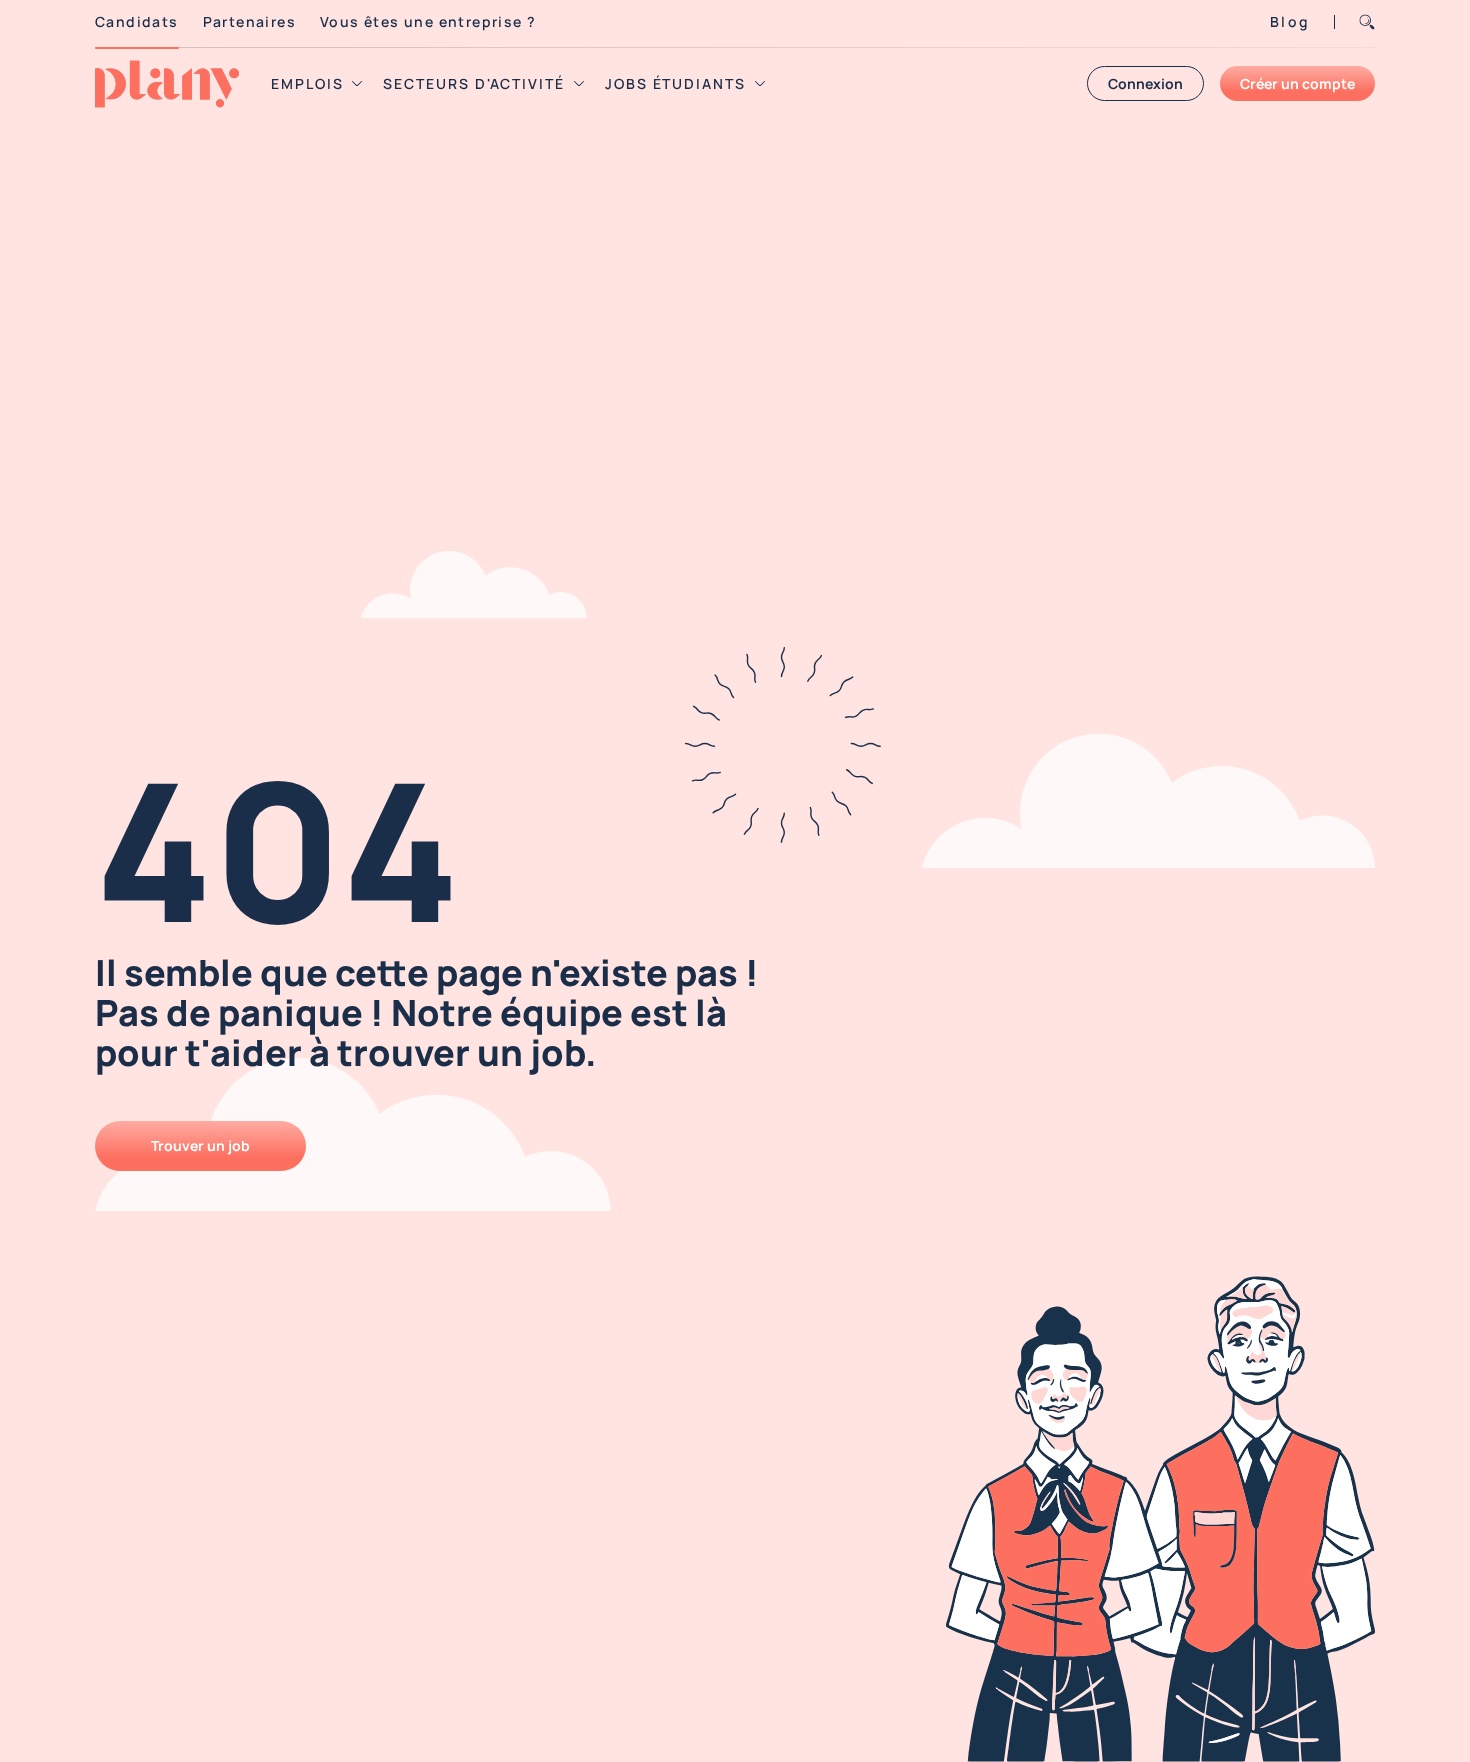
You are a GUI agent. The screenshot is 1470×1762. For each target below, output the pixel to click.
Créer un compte (1297, 83)
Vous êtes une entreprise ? (428, 21)
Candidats (137, 21)
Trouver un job (200, 1145)
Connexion (1145, 83)
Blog (1290, 21)
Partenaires (249, 21)
